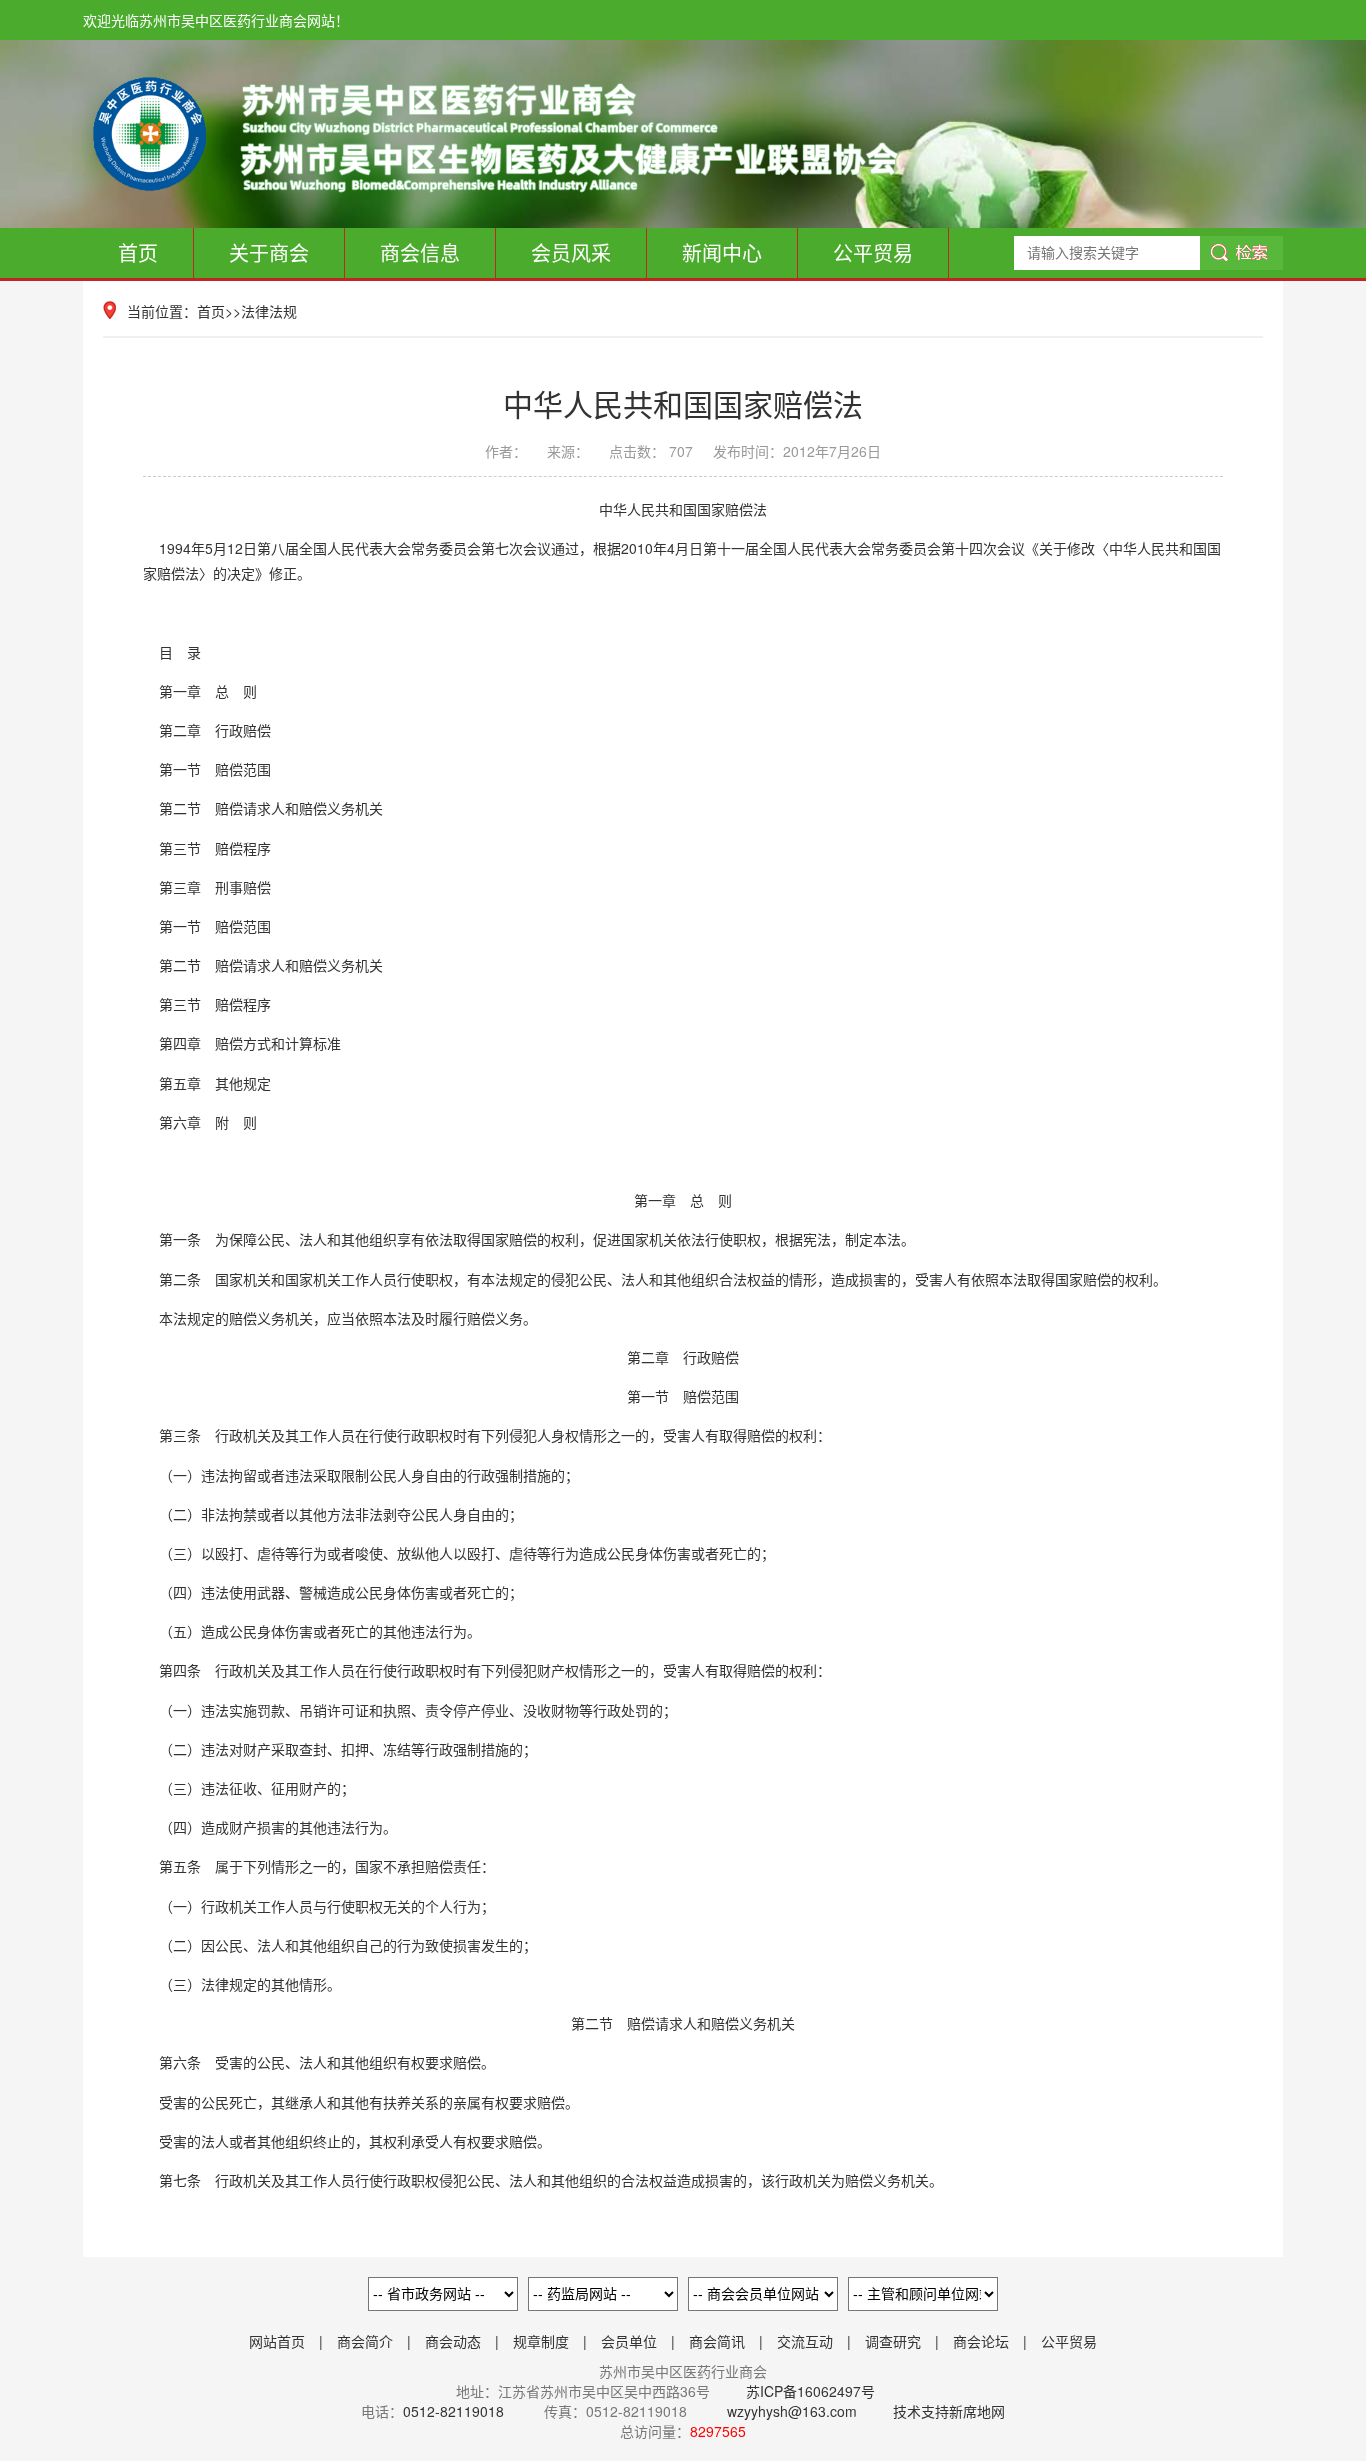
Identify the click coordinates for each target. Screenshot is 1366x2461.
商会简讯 (717, 2341)
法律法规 (269, 311)
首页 (138, 252)
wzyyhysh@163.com (792, 2411)
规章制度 (541, 2341)
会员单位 (629, 2341)
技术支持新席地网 (949, 2411)
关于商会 (269, 252)
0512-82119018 (453, 2411)
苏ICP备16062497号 (808, 2391)
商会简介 (365, 2341)
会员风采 (571, 252)
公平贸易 (873, 252)
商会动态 (453, 2341)
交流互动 (805, 2341)
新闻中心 (722, 252)
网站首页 (277, 2341)
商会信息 (420, 252)
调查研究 (893, 2341)
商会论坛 (981, 2341)
